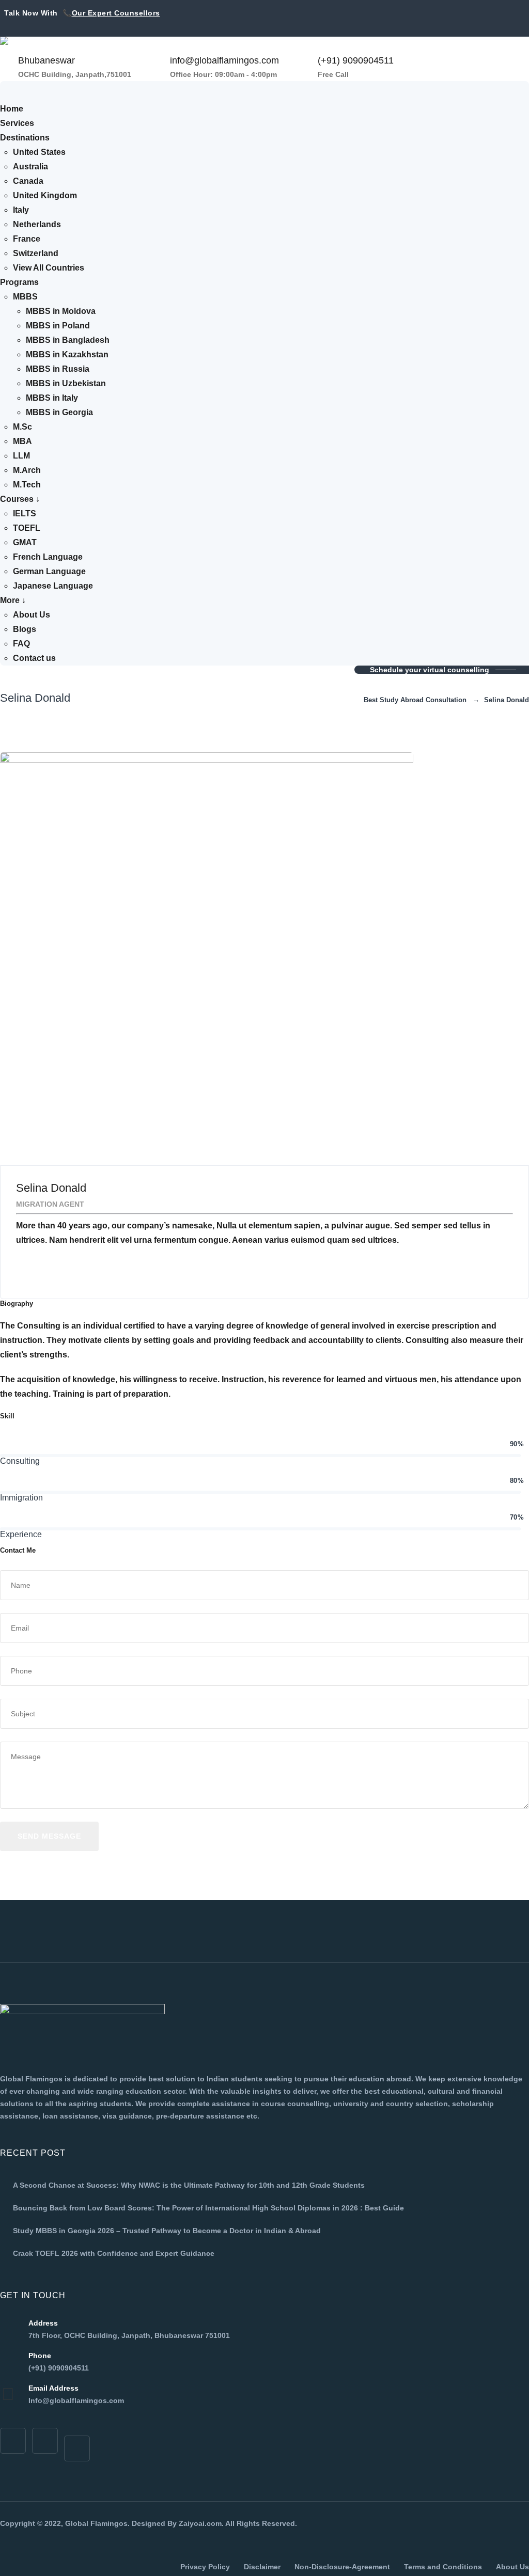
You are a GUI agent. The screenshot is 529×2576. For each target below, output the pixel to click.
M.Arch (27, 470)
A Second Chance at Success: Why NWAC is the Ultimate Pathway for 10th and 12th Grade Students (189, 2185)
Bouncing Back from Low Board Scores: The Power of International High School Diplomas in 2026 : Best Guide (208, 2208)
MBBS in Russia (58, 369)
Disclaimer (262, 2567)
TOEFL (27, 528)
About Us (32, 615)
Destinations (25, 138)
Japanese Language (53, 586)
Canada (28, 181)
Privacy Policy (205, 2567)
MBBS (25, 297)
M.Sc (22, 427)
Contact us (34, 658)
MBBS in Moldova (61, 311)
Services (17, 123)
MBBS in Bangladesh (68, 340)
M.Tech (27, 485)
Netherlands (37, 224)
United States (39, 152)
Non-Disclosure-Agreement (342, 2567)
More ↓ (13, 600)
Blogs (25, 629)
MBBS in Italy (52, 398)
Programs (19, 282)
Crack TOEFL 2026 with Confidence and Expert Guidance (114, 2253)
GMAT (25, 542)
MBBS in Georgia (59, 412)
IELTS (25, 513)
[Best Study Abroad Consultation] (134, 45)
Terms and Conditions (443, 2567)
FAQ (21, 644)
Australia (30, 167)
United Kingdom (45, 195)
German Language (49, 571)
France (27, 239)
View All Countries (49, 268)
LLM (21, 456)
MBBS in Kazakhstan (67, 354)
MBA (22, 441)
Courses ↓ (20, 499)
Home (12, 109)
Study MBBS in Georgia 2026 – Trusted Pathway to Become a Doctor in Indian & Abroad (167, 2231)
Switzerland (36, 253)
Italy (21, 210)
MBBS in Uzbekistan (66, 383)
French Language (48, 557)
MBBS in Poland (58, 326)
